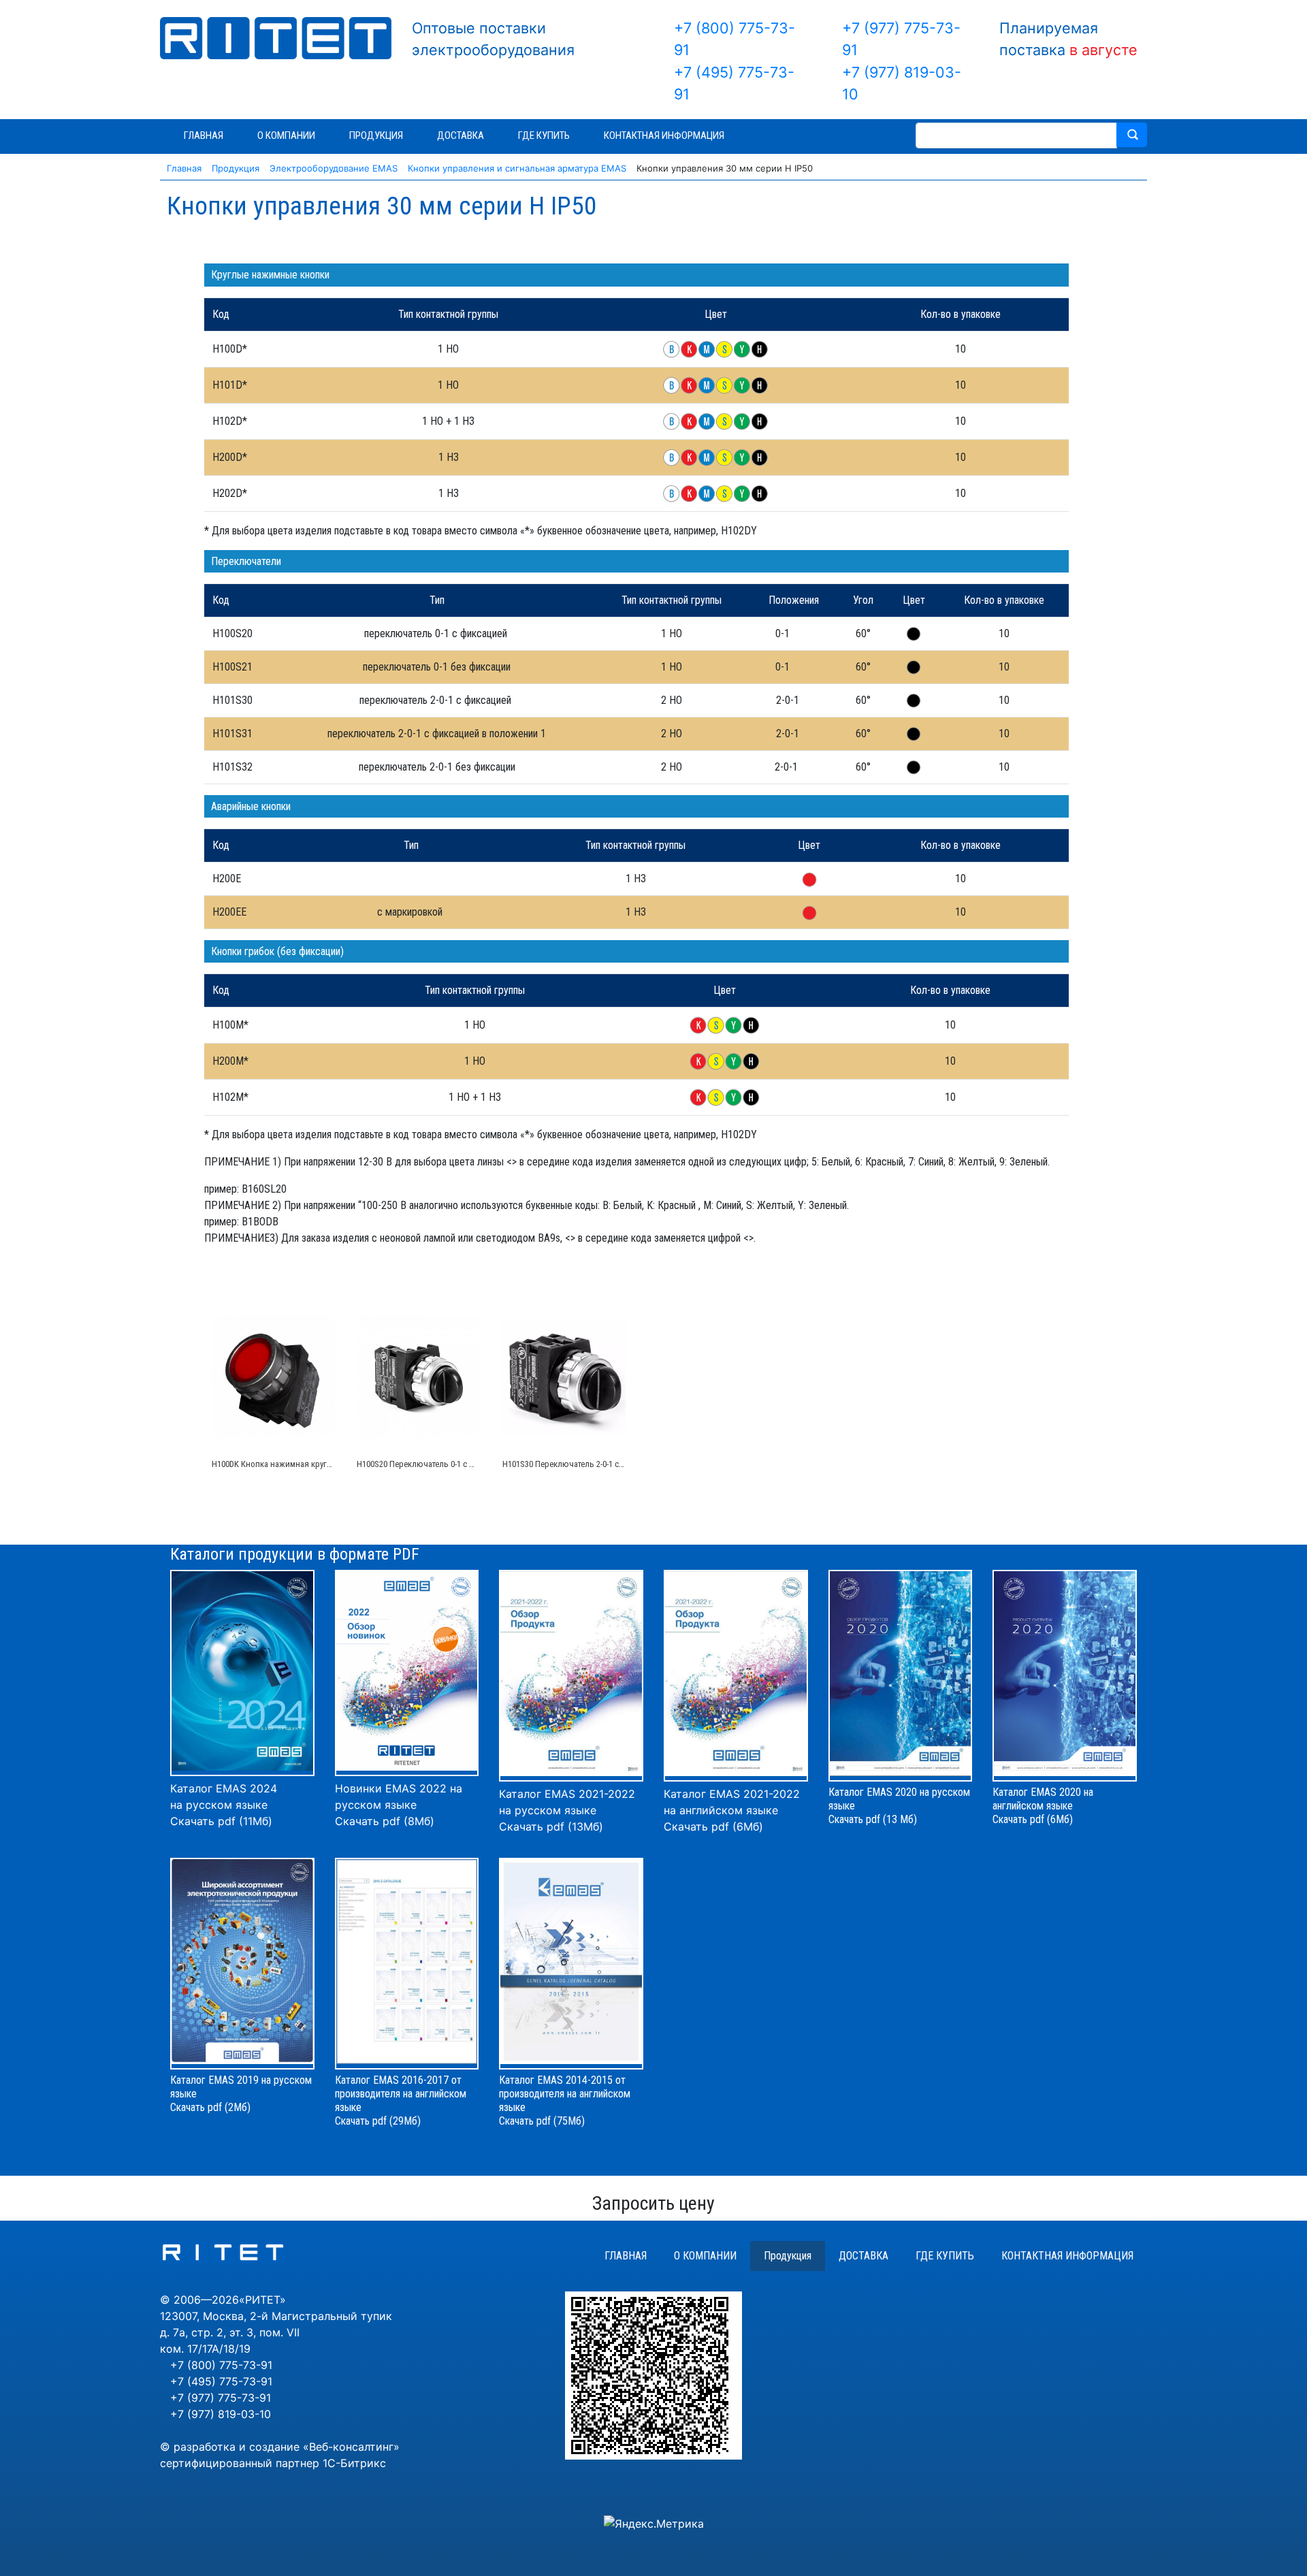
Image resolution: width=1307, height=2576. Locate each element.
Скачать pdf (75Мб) (542, 2121)
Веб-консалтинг (351, 2447)
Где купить (945, 2256)
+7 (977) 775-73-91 (221, 2398)
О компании (705, 2256)
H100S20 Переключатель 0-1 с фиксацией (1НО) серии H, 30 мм (473, 1464)
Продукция (788, 2256)
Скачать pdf (361, 2121)
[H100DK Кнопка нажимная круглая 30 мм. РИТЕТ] (273, 1376)
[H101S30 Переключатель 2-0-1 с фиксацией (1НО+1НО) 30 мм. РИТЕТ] (564, 1376)
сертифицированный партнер (240, 2463)
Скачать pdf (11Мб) (221, 1821)
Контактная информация (1067, 2256)
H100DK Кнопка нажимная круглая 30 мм (288, 1464)
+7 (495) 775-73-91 (221, 2381)
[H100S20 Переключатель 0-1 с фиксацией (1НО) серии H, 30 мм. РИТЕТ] (418, 1376)
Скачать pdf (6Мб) (713, 1826)
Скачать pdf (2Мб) (210, 2107)
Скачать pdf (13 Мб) (873, 1819)
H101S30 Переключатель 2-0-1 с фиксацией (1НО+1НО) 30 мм (615, 1464)
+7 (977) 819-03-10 (221, 2414)
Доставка (864, 2256)
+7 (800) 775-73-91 (221, 2365)
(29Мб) (405, 2121)
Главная (626, 2256)
